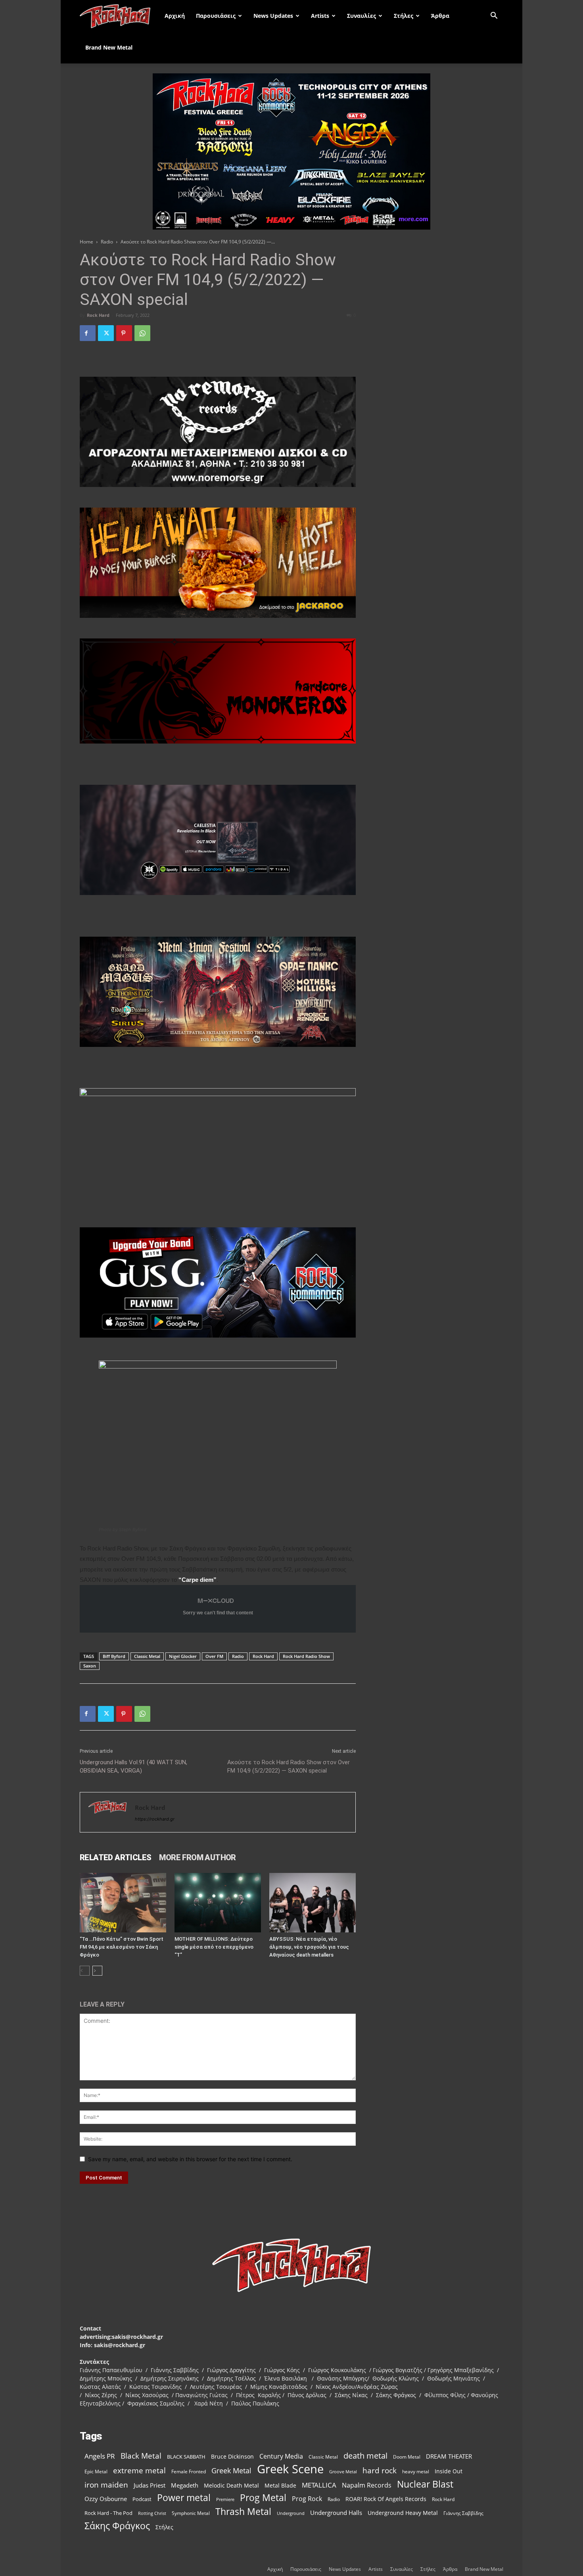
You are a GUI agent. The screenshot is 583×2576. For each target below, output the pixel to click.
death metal (365, 2456)
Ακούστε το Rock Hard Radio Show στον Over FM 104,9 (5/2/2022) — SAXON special (289, 1766)
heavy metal (416, 2471)
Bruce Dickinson (232, 2456)
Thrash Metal (243, 2512)
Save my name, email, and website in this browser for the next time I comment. (190, 2159)
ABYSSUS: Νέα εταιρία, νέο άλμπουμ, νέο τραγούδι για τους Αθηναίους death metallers (309, 1947)
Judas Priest (150, 2485)
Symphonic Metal (191, 2513)
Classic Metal (147, 1656)
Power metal (184, 2498)
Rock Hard (98, 315)
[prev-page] (85, 1971)
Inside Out (449, 2471)
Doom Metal (407, 2457)
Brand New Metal (109, 47)
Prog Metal (263, 2498)
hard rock (380, 2471)
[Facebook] (88, 333)
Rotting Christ (152, 2513)
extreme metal (139, 2470)
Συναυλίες (361, 16)
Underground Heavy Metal (403, 2513)
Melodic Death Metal (231, 2485)
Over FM (214, 1656)
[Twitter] (106, 333)
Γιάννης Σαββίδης (463, 2513)
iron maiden (106, 2485)
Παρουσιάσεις (216, 16)
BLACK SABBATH (186, 2457)
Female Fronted (189, 2472)
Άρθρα (440, 16)
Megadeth (185, 2485)
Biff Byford (114, 1656)
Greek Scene (290, 2469)
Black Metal (141, 2456)
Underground (291, 2513)
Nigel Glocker (183, 1656)
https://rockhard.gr (155, 1819)
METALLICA (319, 2485)
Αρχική (175, 16)
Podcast (142, 2499)
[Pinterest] (124, 333)
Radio (107, 242)
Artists (320, 16)
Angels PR (100, 2456)
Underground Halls (336, 2513)
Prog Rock (307, 2499)
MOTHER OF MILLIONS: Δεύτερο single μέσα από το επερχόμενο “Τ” (214, 1947)
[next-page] (97, 1971)
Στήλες (404, 16)
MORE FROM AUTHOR (197, 1857)
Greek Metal (231, 2471)
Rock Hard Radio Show (306, 1656)
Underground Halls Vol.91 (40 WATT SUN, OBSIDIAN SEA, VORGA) (133, 1766)
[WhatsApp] (142, 333)
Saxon (90, 1666)
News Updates (273, 16)
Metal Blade (280, 2485)
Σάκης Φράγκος (117, 2526)
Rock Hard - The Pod (108, 2513)
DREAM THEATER (449, 2456)
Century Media (281, 2456)
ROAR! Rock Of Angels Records (386, 2499)
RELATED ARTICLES (115, 1857)
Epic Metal (96, 2472)
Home (86, 242)
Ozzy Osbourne (106, 2499)
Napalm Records (367, 2485)
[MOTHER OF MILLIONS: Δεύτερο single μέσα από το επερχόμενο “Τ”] (218, 1903)
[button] (494, 16)
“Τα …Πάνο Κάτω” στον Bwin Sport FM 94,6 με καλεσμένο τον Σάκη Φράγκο (122, 1947)
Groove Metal (343, 2472)
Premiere (225, 2499)
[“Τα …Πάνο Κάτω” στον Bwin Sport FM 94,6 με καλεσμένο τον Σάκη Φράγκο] (123, 1903)
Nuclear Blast (425, 2484)
